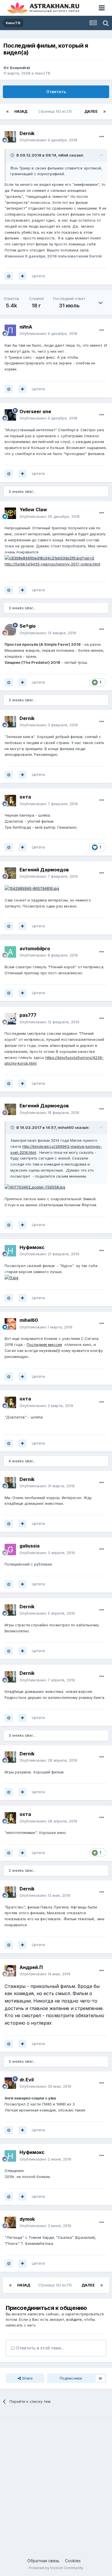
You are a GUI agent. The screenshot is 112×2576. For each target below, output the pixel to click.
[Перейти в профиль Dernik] (10, 137)
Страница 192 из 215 (56, 111)
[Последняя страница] (105, 112)
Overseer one (35, 411)
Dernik (27, 133)
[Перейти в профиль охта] (10, 801)
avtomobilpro (35, 949)
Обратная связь (43, 2561)
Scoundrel (20, 68)
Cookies (73, 2561)
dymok (27, 2219)
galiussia (30, 1546)
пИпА (63, 155)
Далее (91, 111)
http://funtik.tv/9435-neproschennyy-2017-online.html (52, 564)
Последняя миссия (44, 1344)
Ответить (56, 92)
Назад (21, 111)
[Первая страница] (7, 112)
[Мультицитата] (22, 276)
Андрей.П (31, 1967)
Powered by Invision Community (56, 2568)
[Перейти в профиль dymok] (10, 2222)
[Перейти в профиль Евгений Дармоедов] (10, 873)
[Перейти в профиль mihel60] (10, 1324)
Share (27, 2378)
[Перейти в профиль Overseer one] (10, 415)
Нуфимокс (32, 1247)
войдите (74, 2319)
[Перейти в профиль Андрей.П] (10, 1971)
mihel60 (66, 1127)
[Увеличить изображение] (49, 558)
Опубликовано (48, 140)
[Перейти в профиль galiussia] (10, 1549)
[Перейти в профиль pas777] (10, 1019)
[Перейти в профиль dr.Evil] (10, 2083)
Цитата (38, 276)
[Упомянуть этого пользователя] (9, 276)
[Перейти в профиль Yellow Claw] (10, 513)
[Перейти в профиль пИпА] (10, 330)
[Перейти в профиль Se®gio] (10, 630)
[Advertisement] (56, 2482)
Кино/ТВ (43, 73)
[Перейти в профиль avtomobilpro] (10, 952)
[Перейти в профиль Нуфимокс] (10, 1251)
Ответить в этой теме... (39, 2348)
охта (25, 797)
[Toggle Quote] (13, 155)
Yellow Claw (33, 510)
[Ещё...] (102, 137)
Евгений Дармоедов (44, 870)
